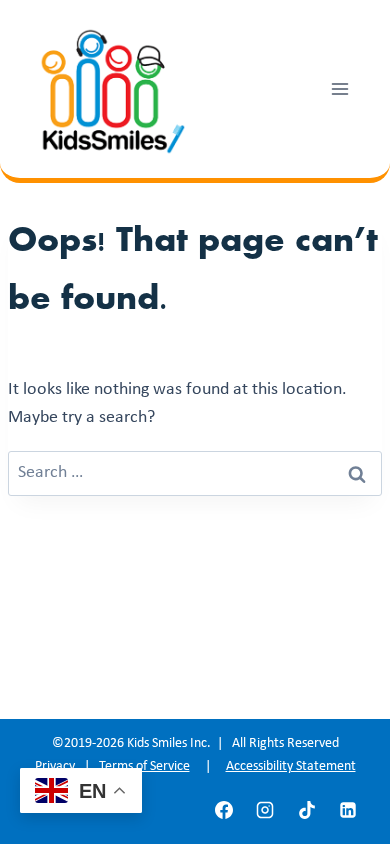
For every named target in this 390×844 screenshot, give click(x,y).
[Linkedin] (348, 810)
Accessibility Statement (291, 766)
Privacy (55, 766)
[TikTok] (307, 810)
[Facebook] (224, 810)
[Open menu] (339, 88)
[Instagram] (265, 810)
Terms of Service (144, 766)
